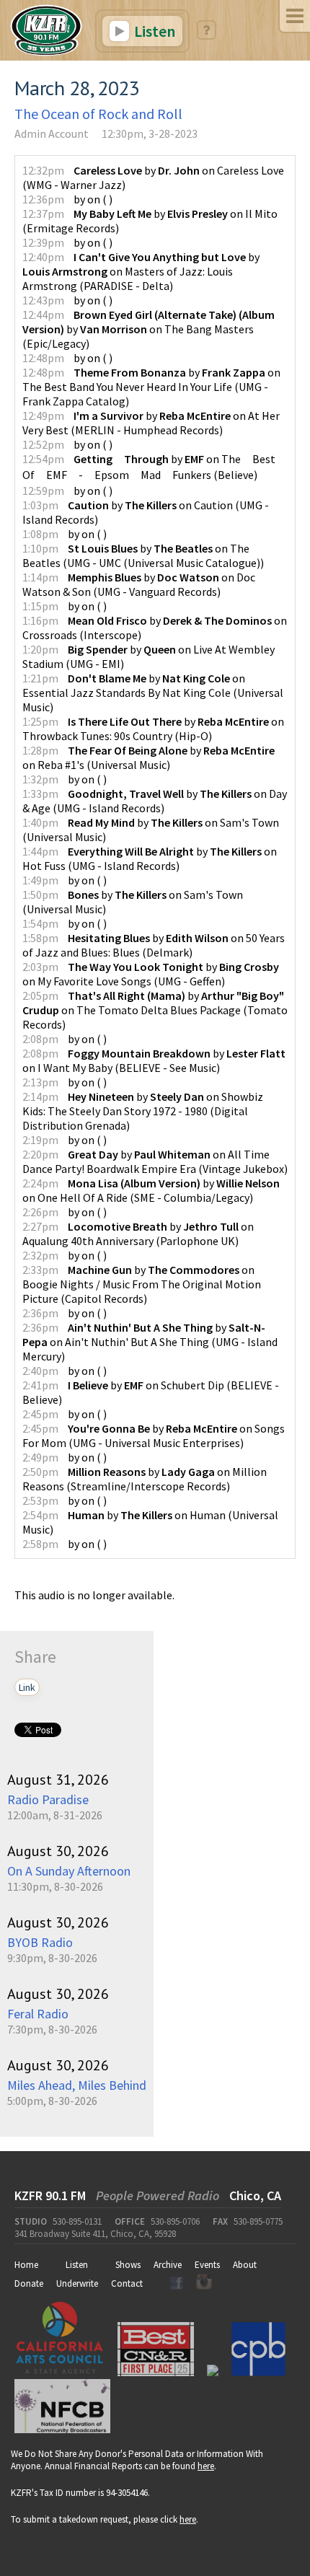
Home (26, 2265)
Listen (153, 31)
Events (207, 2265)
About (245, 2265)
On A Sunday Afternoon (69, 1871)
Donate (29, 2283)
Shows (128, 2265)
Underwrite (77, 2283)
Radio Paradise (48, 1799)
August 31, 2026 (58, 1780)
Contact (127, 2283)
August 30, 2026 (58, 1851)
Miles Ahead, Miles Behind (77, 2085)
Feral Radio (38, 2014)
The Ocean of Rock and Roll (98, 114)
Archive (168, 2265)
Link (27, 1687)
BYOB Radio (40, 1942)
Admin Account (52, 133)
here (206, 2466)
